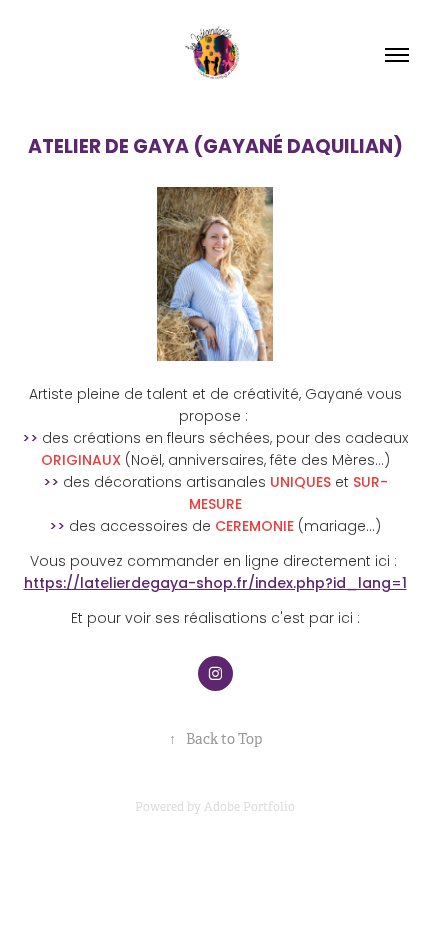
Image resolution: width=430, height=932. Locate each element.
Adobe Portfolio (249, 807)
